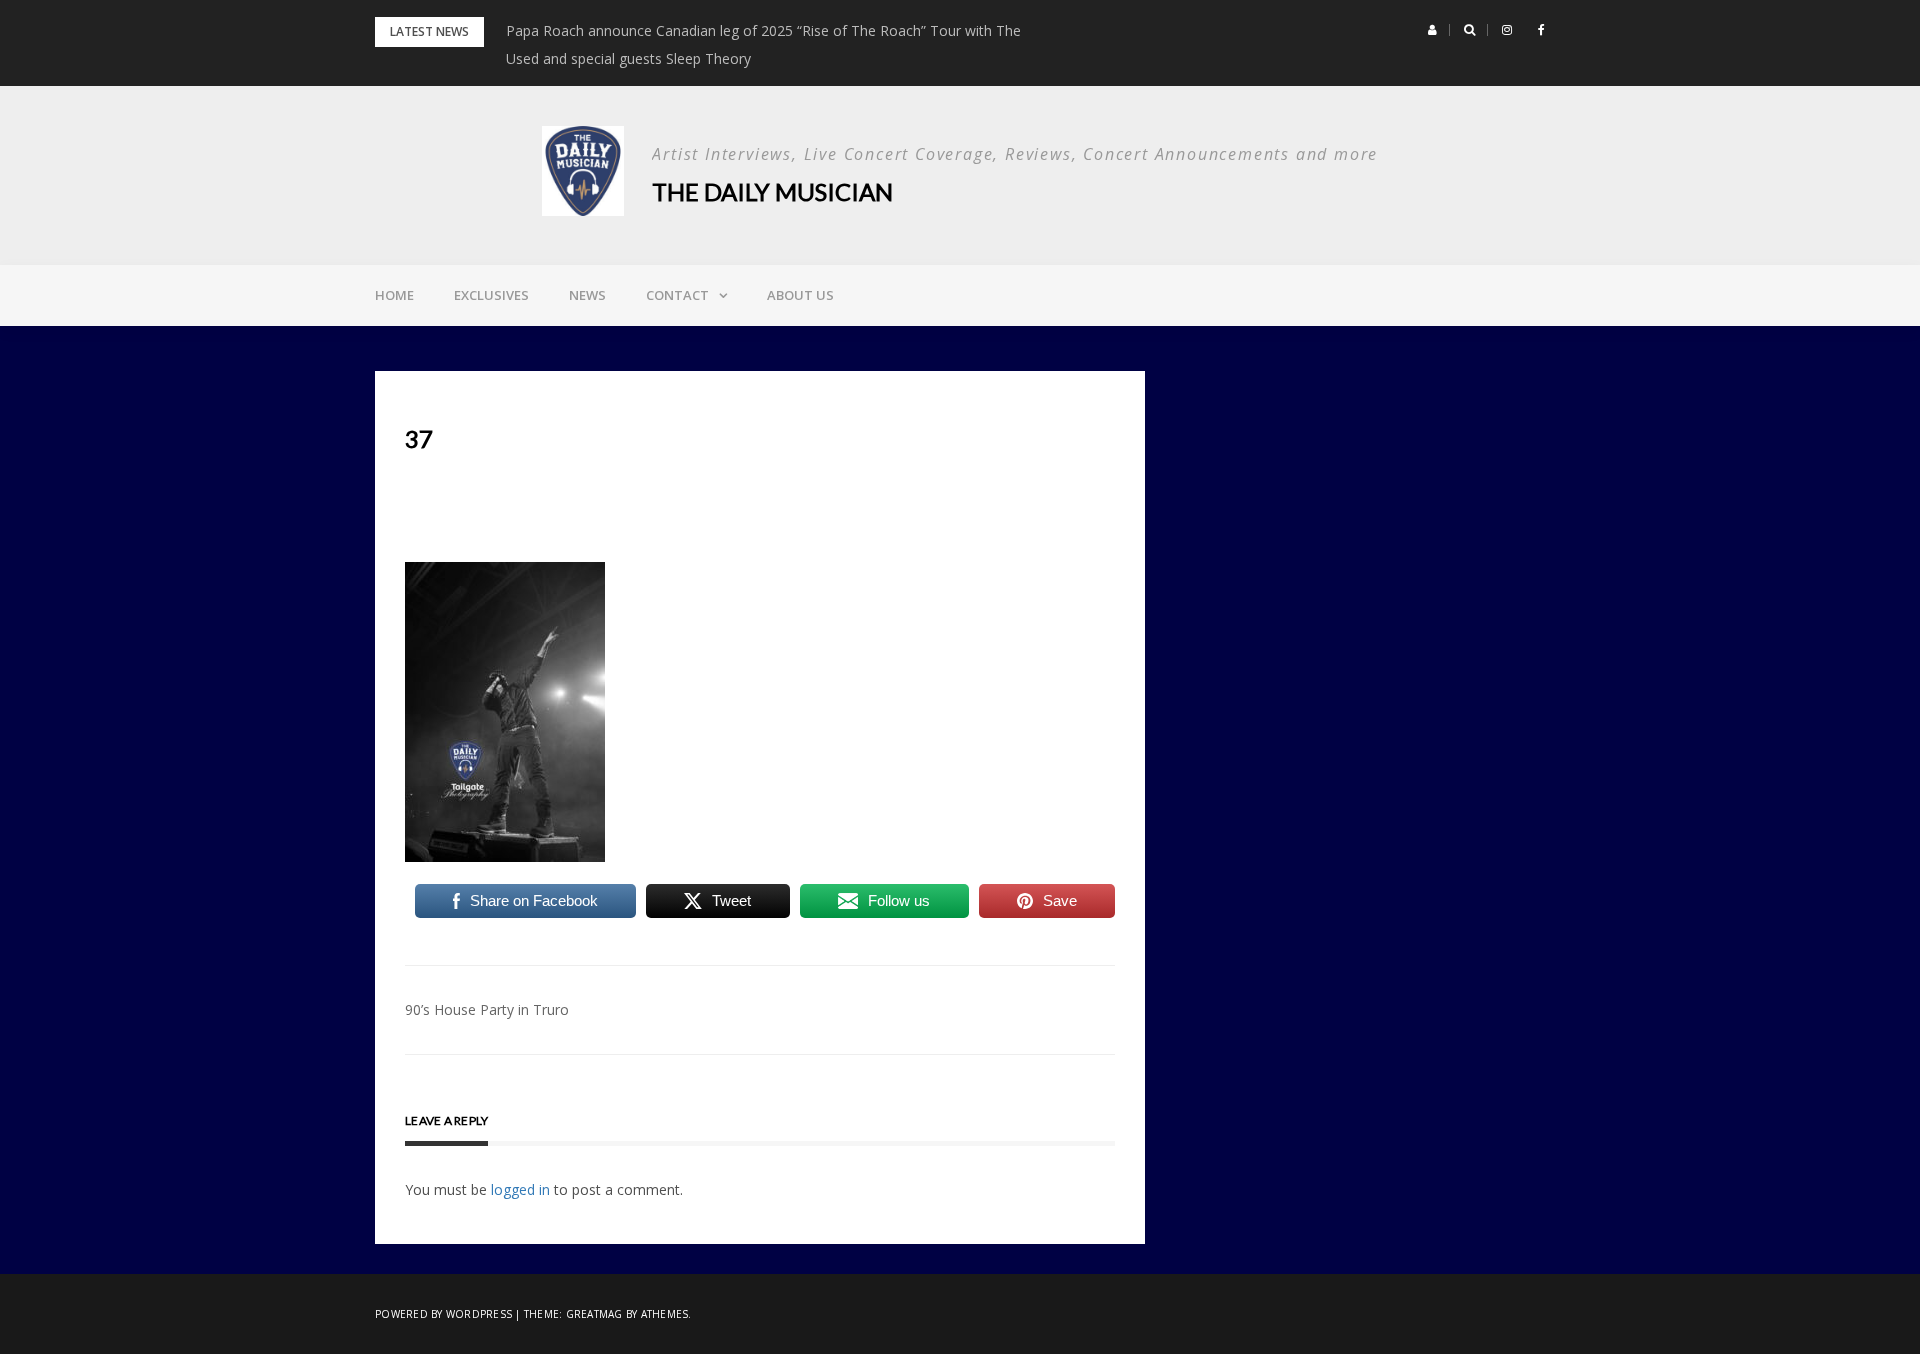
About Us (800, 295)
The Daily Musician (772, 191)
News (587, 295)
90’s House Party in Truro (487, 1009)
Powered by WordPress (443, 1314)
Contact (677, 295)
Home (394, 295)
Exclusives (491, 295)
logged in (520, 1189)
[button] (1432, 30)
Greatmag (594, 1314)
